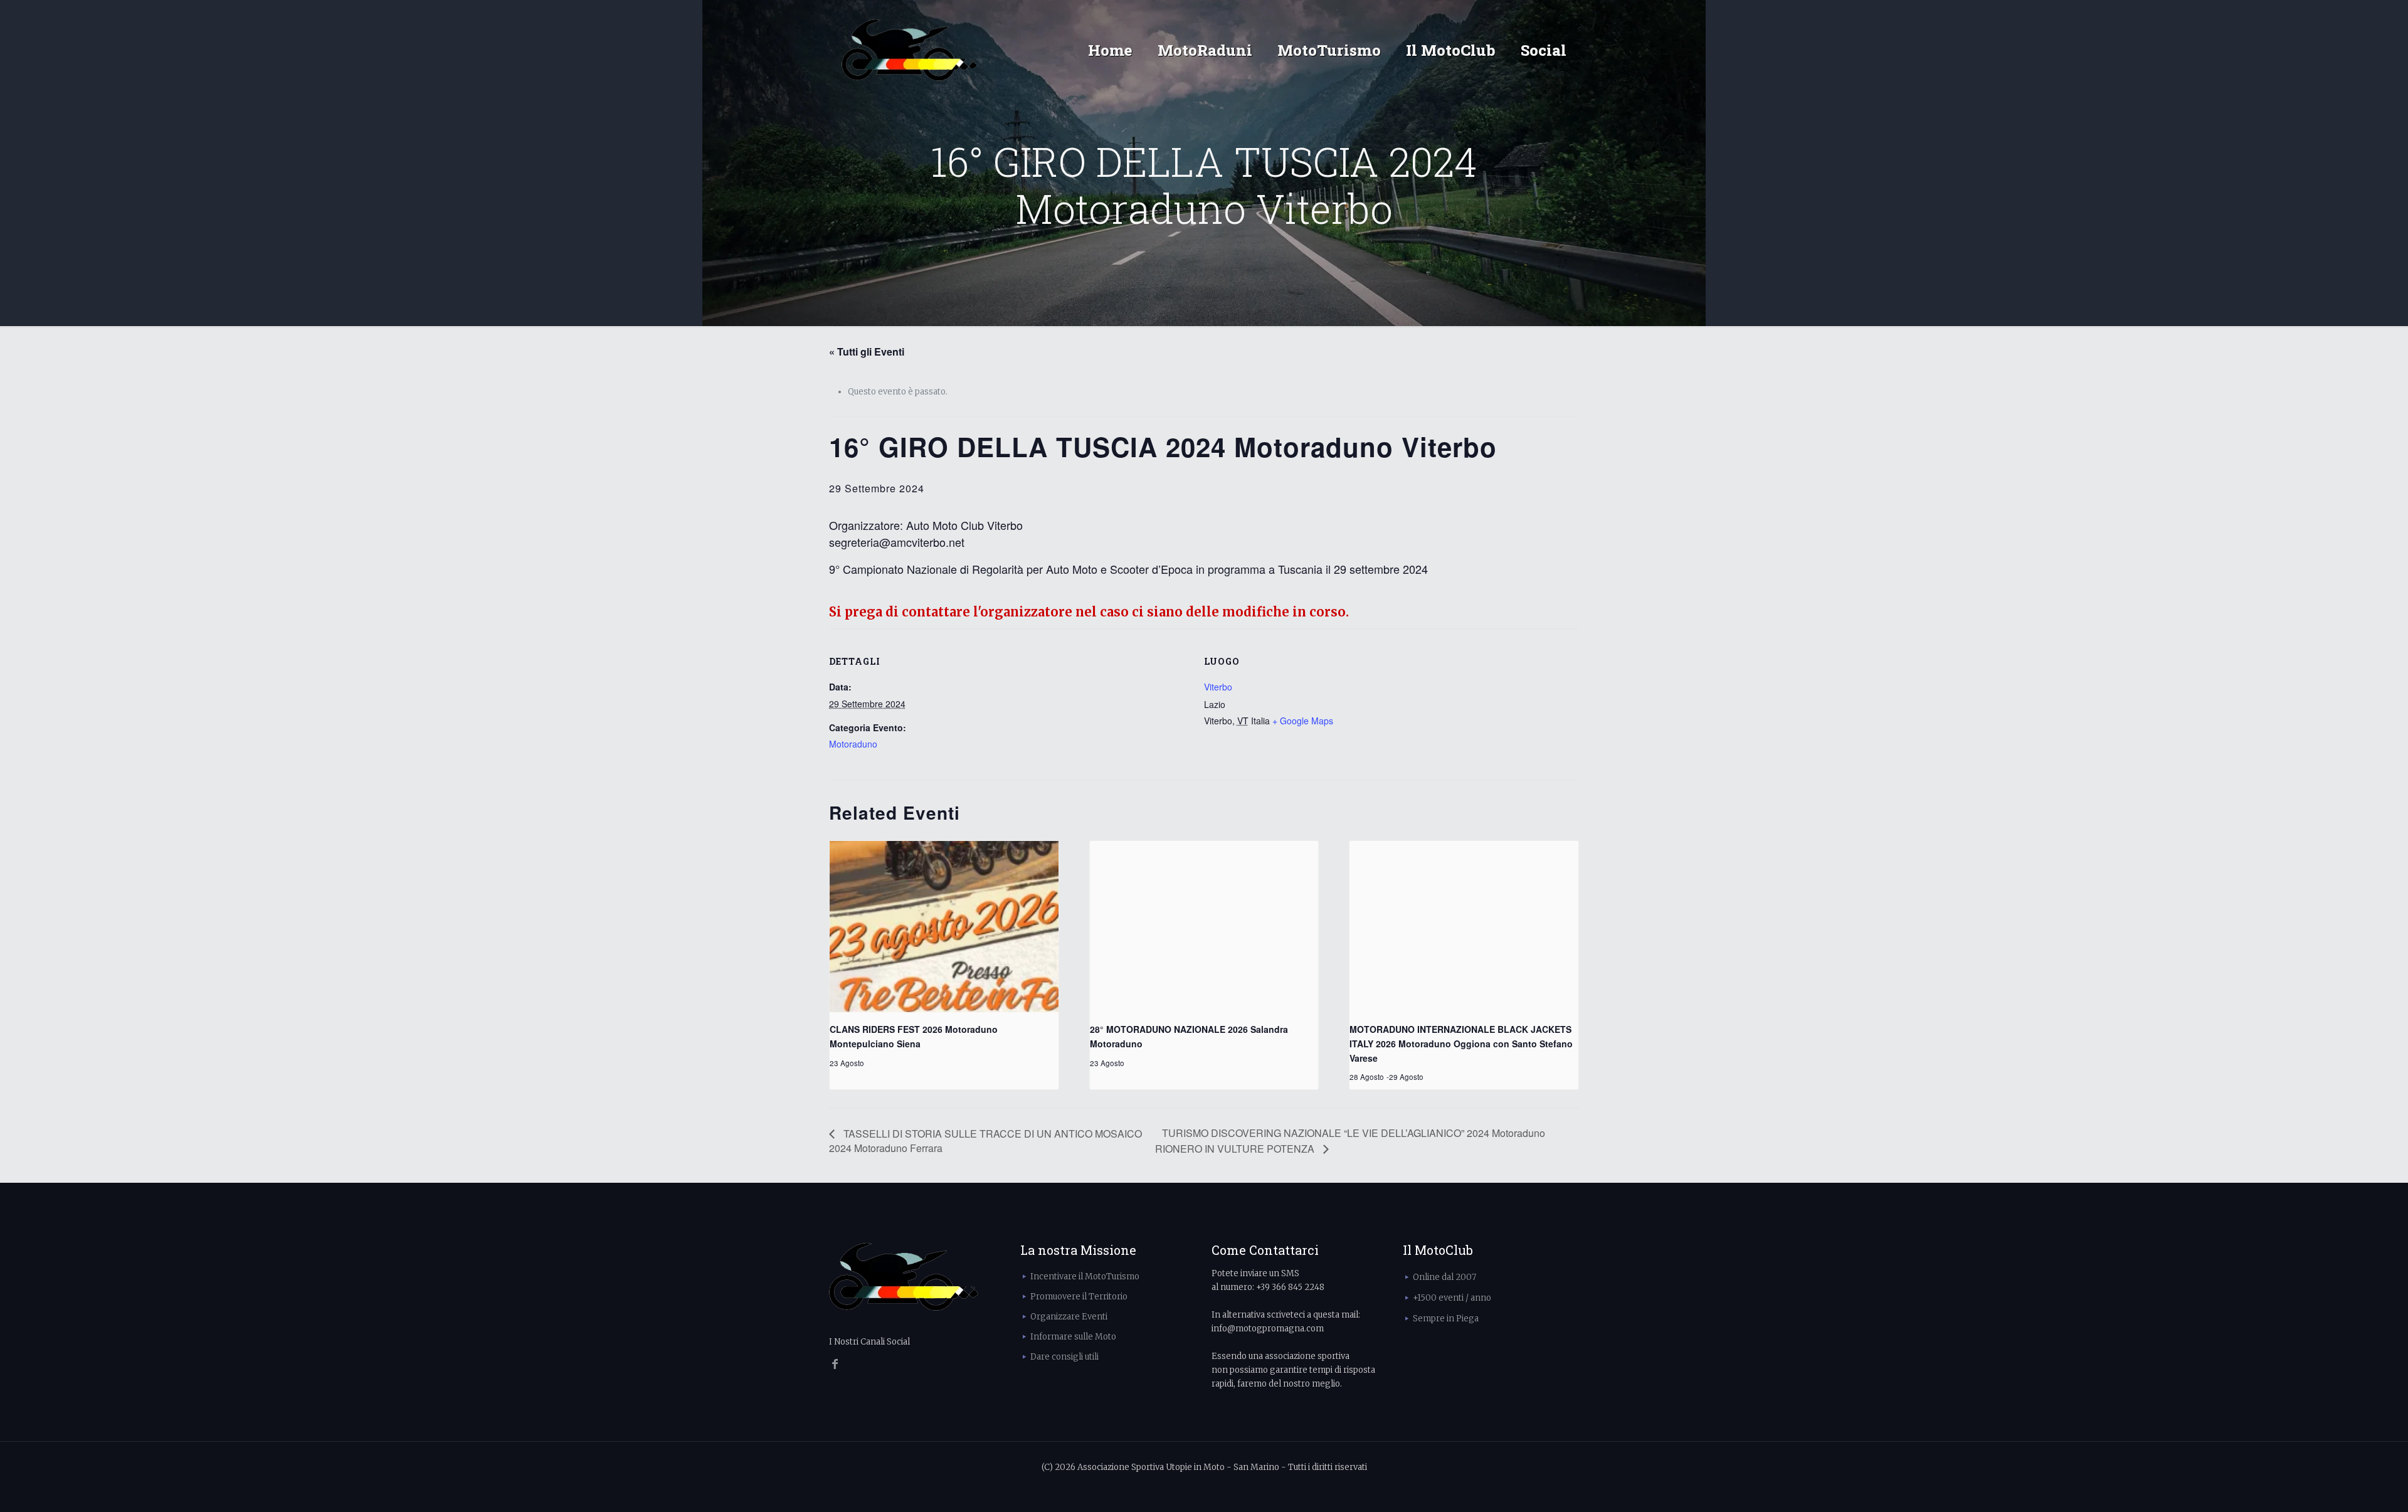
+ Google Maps (1303, 721)
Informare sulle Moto (1073, 1337)
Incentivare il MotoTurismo (1085, 1277)
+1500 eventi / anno (1452, 1298)
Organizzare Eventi (1069, 1317)
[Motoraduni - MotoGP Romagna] (910, 50)
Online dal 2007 (1444, 1277)
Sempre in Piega (1446, 1319)
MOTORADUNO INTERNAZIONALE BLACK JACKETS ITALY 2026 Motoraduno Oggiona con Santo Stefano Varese (1461, 1043)
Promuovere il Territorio (1079, 1297)
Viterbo (1218, 687)
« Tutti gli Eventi (867, 352)
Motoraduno (853, 744)
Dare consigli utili (1064, 1357)
